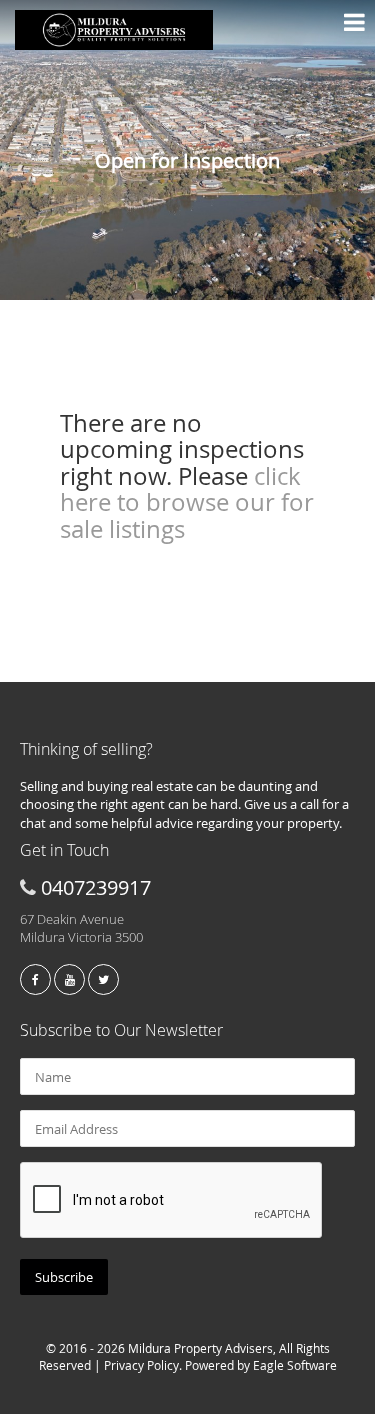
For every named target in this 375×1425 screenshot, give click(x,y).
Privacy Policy (141, 1365)
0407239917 (96, 887)
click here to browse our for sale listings (187, 502)
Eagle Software (295, 1365)
